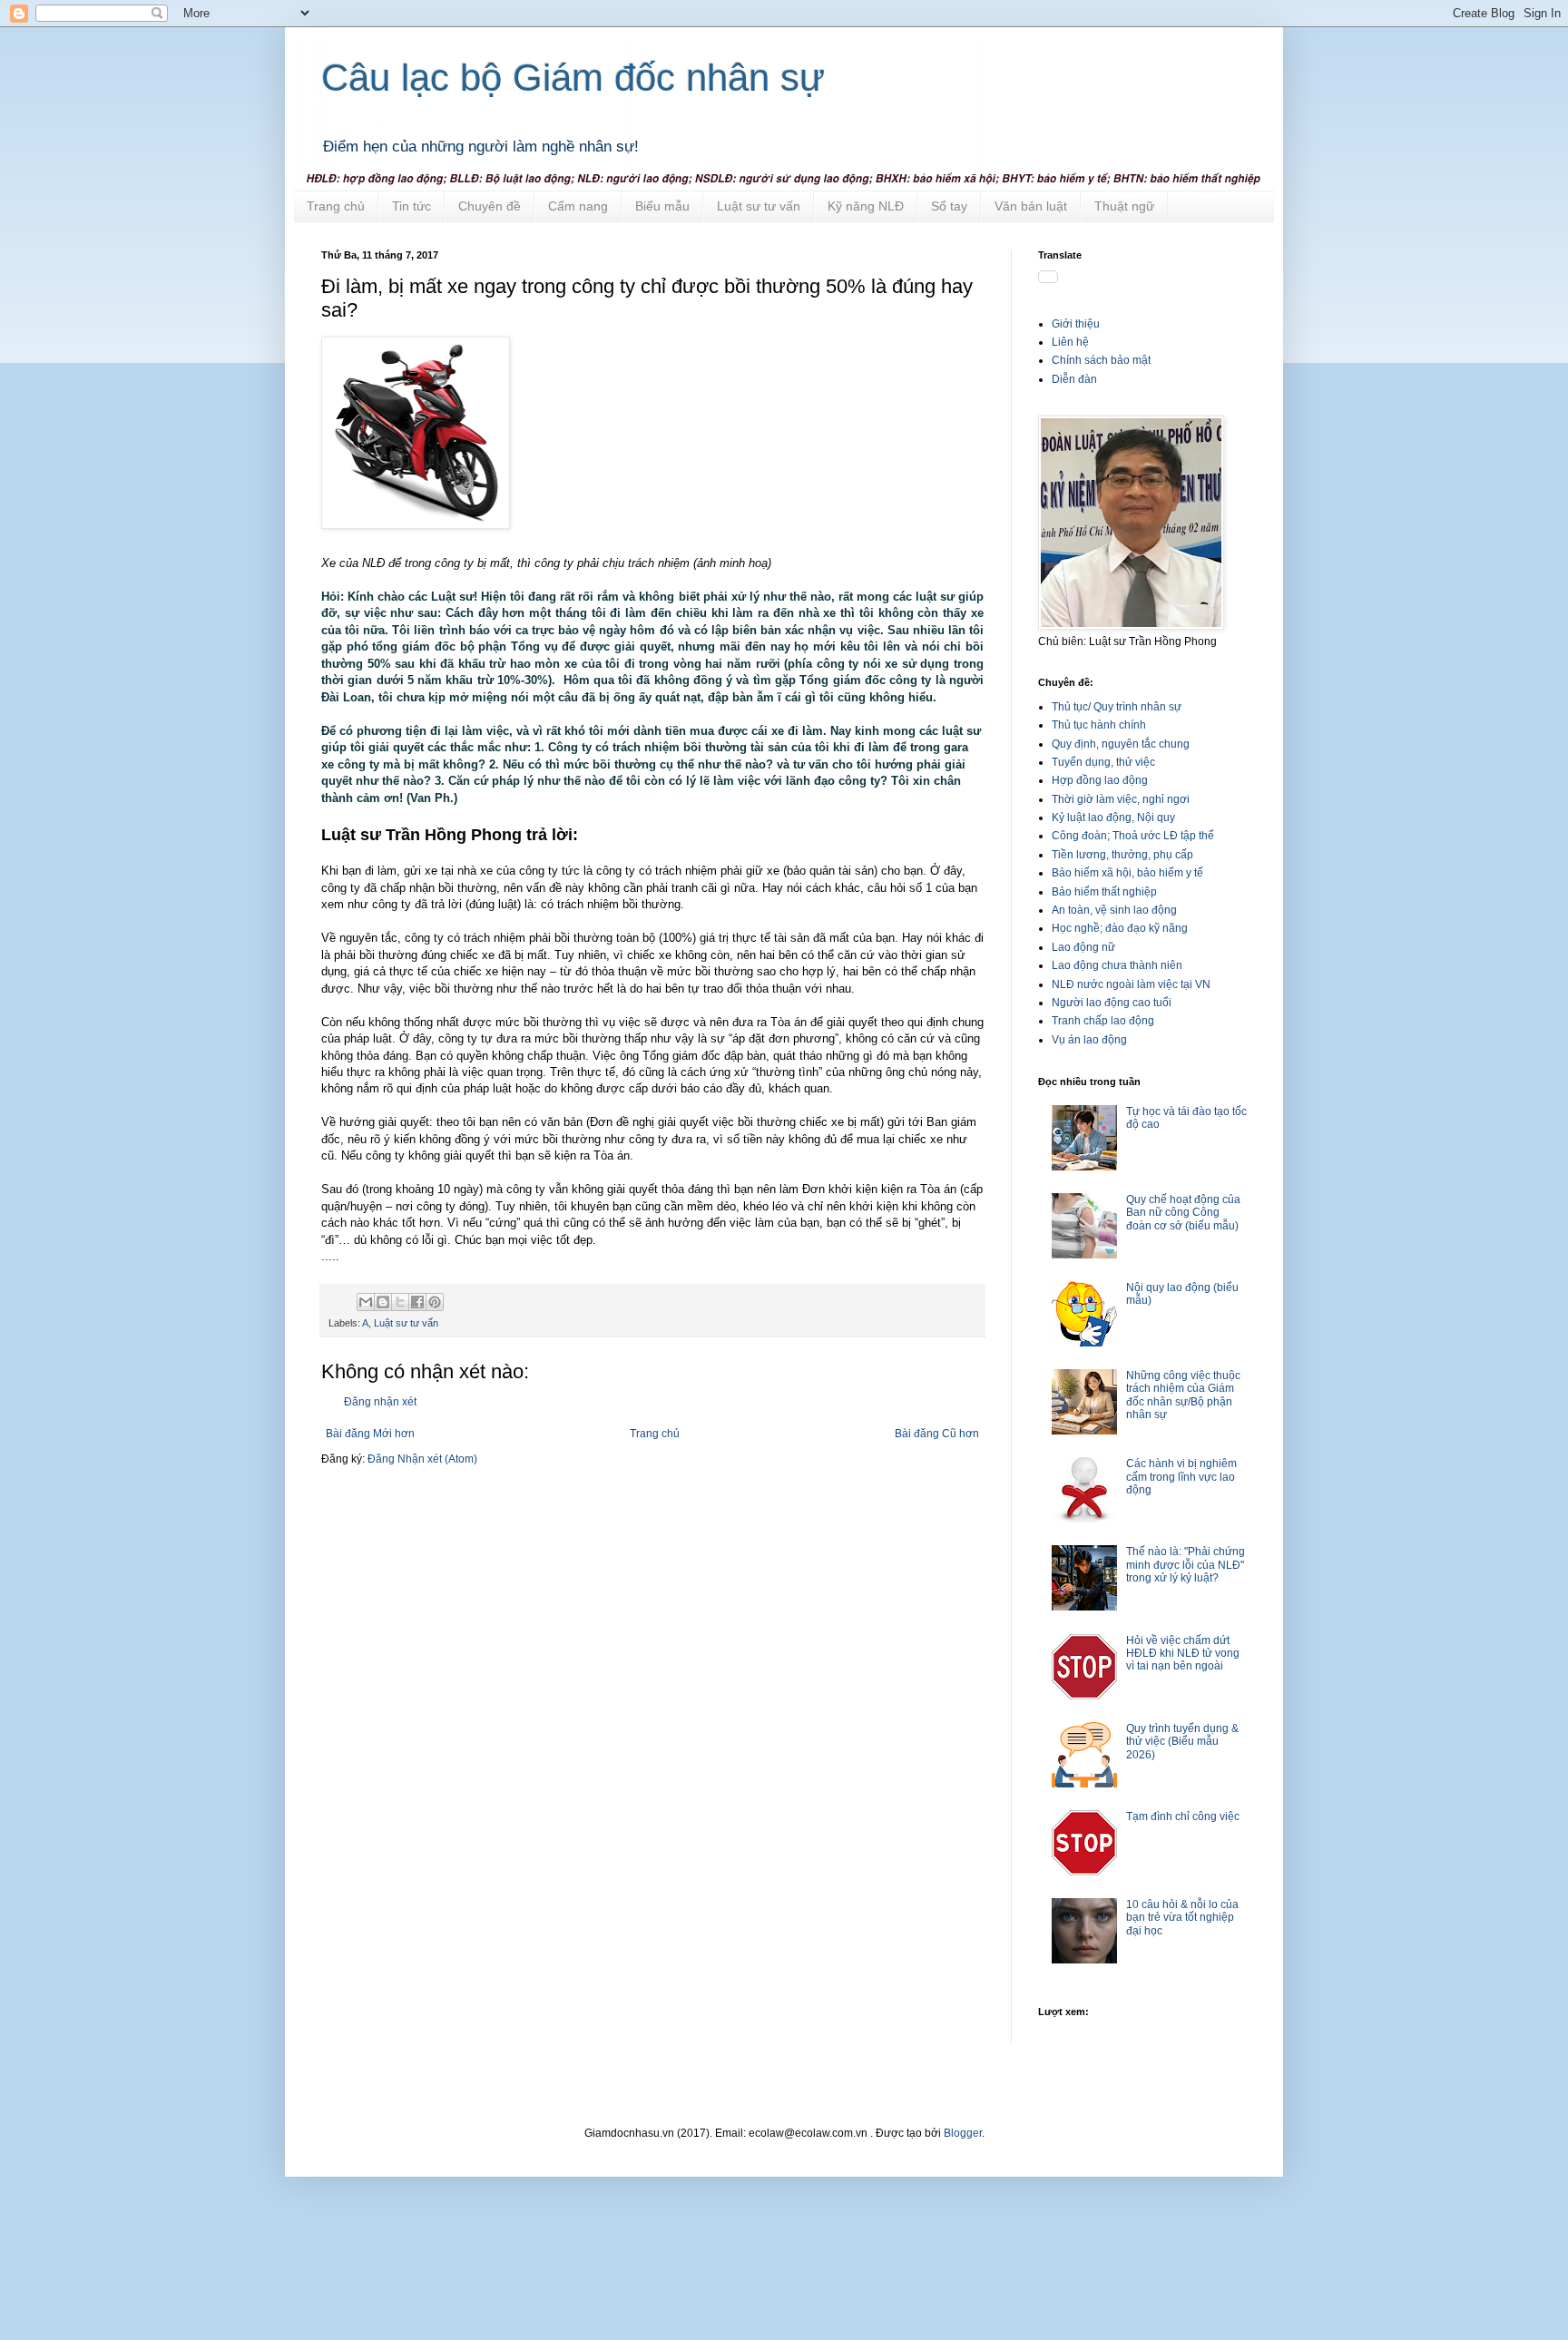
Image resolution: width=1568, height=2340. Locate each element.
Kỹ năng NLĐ (866, 206)
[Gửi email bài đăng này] (366, 1302)
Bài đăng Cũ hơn (937, 1434)
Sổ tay (949, 206)
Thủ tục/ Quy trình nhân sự (1117, 707)
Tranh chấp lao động (1103, 1021)
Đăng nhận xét (380, 1402)
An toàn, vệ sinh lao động (1114, 910)
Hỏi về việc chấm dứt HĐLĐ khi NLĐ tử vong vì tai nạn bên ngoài (1183, 1654)
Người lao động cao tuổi (1112, 1003)
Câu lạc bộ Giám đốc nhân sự (573, 78)
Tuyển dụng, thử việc (1103, 762)
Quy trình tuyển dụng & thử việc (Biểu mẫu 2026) (1182, 1742)
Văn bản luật (1031, 206)
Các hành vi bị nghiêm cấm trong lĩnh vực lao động (1181, 1477)
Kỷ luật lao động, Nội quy (1113, 818)
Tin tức (412, 206)
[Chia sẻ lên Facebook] (417, 1302)
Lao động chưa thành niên (1117, 965)
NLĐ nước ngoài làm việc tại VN (1131, 984)
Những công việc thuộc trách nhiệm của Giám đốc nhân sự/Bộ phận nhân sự (1183, 1395)
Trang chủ (336, 206)
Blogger (963, 2133)
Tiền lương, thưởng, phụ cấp (1122, 855)
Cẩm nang (578, 206)
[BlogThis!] (383, 1302)
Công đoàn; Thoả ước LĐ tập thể (1133, 836)
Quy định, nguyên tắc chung (1121, 744)
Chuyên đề (490, 206)
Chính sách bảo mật (1101, 360)
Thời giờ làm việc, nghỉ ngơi (1121, 799)
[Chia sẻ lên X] (400, 1302)
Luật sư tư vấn (759, 206)
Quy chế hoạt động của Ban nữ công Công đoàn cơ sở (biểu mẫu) (1183, 1213)
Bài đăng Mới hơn (370, 1434)
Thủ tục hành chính (1099, 725)
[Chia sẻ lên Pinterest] (435, 1302)
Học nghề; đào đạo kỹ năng (1120, 928)
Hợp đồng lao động (1100, 780)
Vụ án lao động (1089, 1040)
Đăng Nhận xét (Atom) (422, 1459)
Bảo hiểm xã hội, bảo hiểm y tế (1127, 873)
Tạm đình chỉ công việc (1183, 1816)
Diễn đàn (1074, 379)
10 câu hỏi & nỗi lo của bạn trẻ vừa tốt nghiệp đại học (1182, 1918)
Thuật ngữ (1124, 206)
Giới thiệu (1076, 324)
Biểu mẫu (662, 206)
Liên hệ (1070, 342)
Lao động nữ (1083, 947)
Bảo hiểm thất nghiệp (1104, 892)
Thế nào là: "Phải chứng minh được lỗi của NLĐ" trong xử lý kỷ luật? (1186, 1565)
